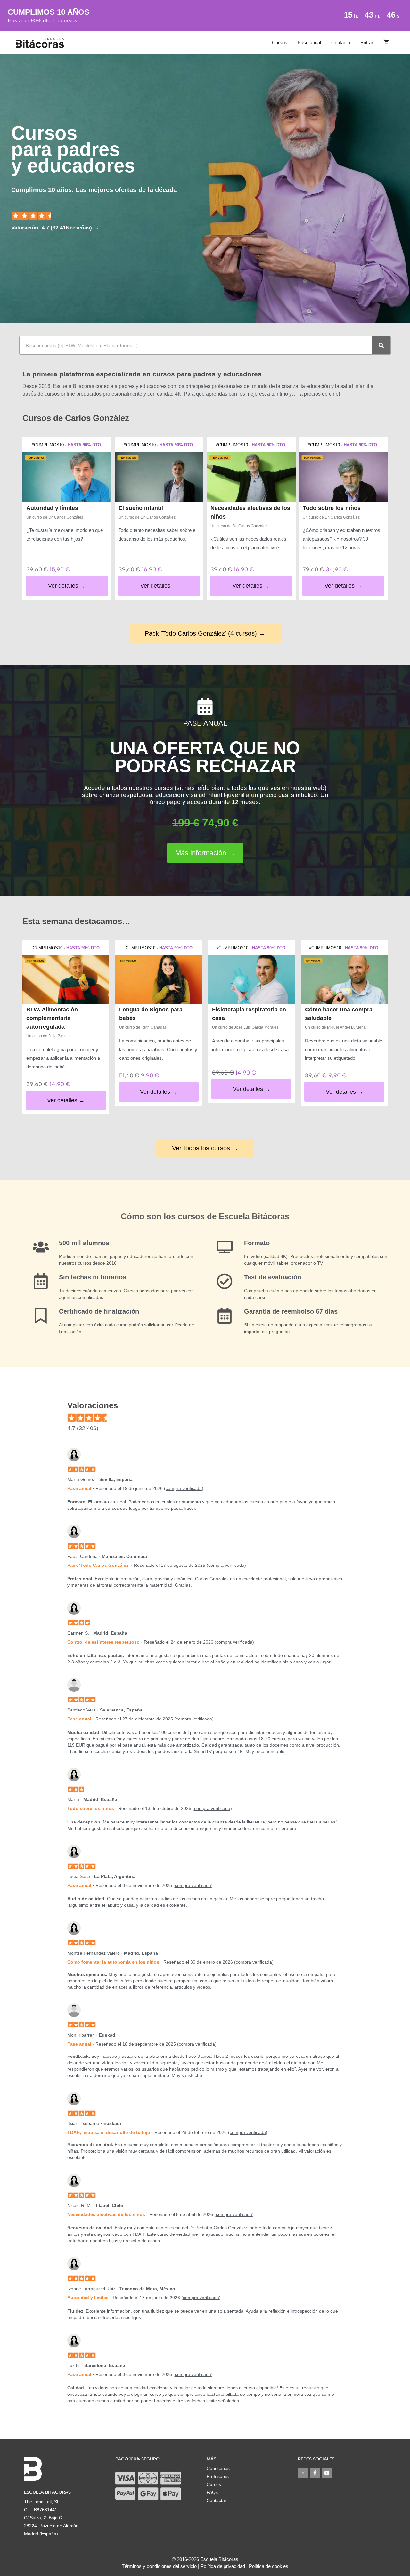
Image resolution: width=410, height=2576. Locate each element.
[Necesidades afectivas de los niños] (251, 477)
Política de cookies (269, 2566)
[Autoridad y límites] (67, 477)
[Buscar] (381, 345)
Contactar (217, 2500)
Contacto (341, 42)
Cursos (280, 42)
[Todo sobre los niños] (343, 477)
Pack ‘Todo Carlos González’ (98, 1565)
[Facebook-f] (315, 2473)
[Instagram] (303, 2473)
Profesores (218, 2476)
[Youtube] (327, 2473)
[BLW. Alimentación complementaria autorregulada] (66, 980)
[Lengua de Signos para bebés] (159, 980)
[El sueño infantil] (159, 477)
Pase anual (309, 42)
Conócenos (218, 2468)
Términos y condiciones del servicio (159, 2566)
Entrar (367, 42)
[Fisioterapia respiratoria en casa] (251, 980)
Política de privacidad (223, 2566)
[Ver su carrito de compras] (386, 43)
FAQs (212, 2492)
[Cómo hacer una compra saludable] (344, 980)
